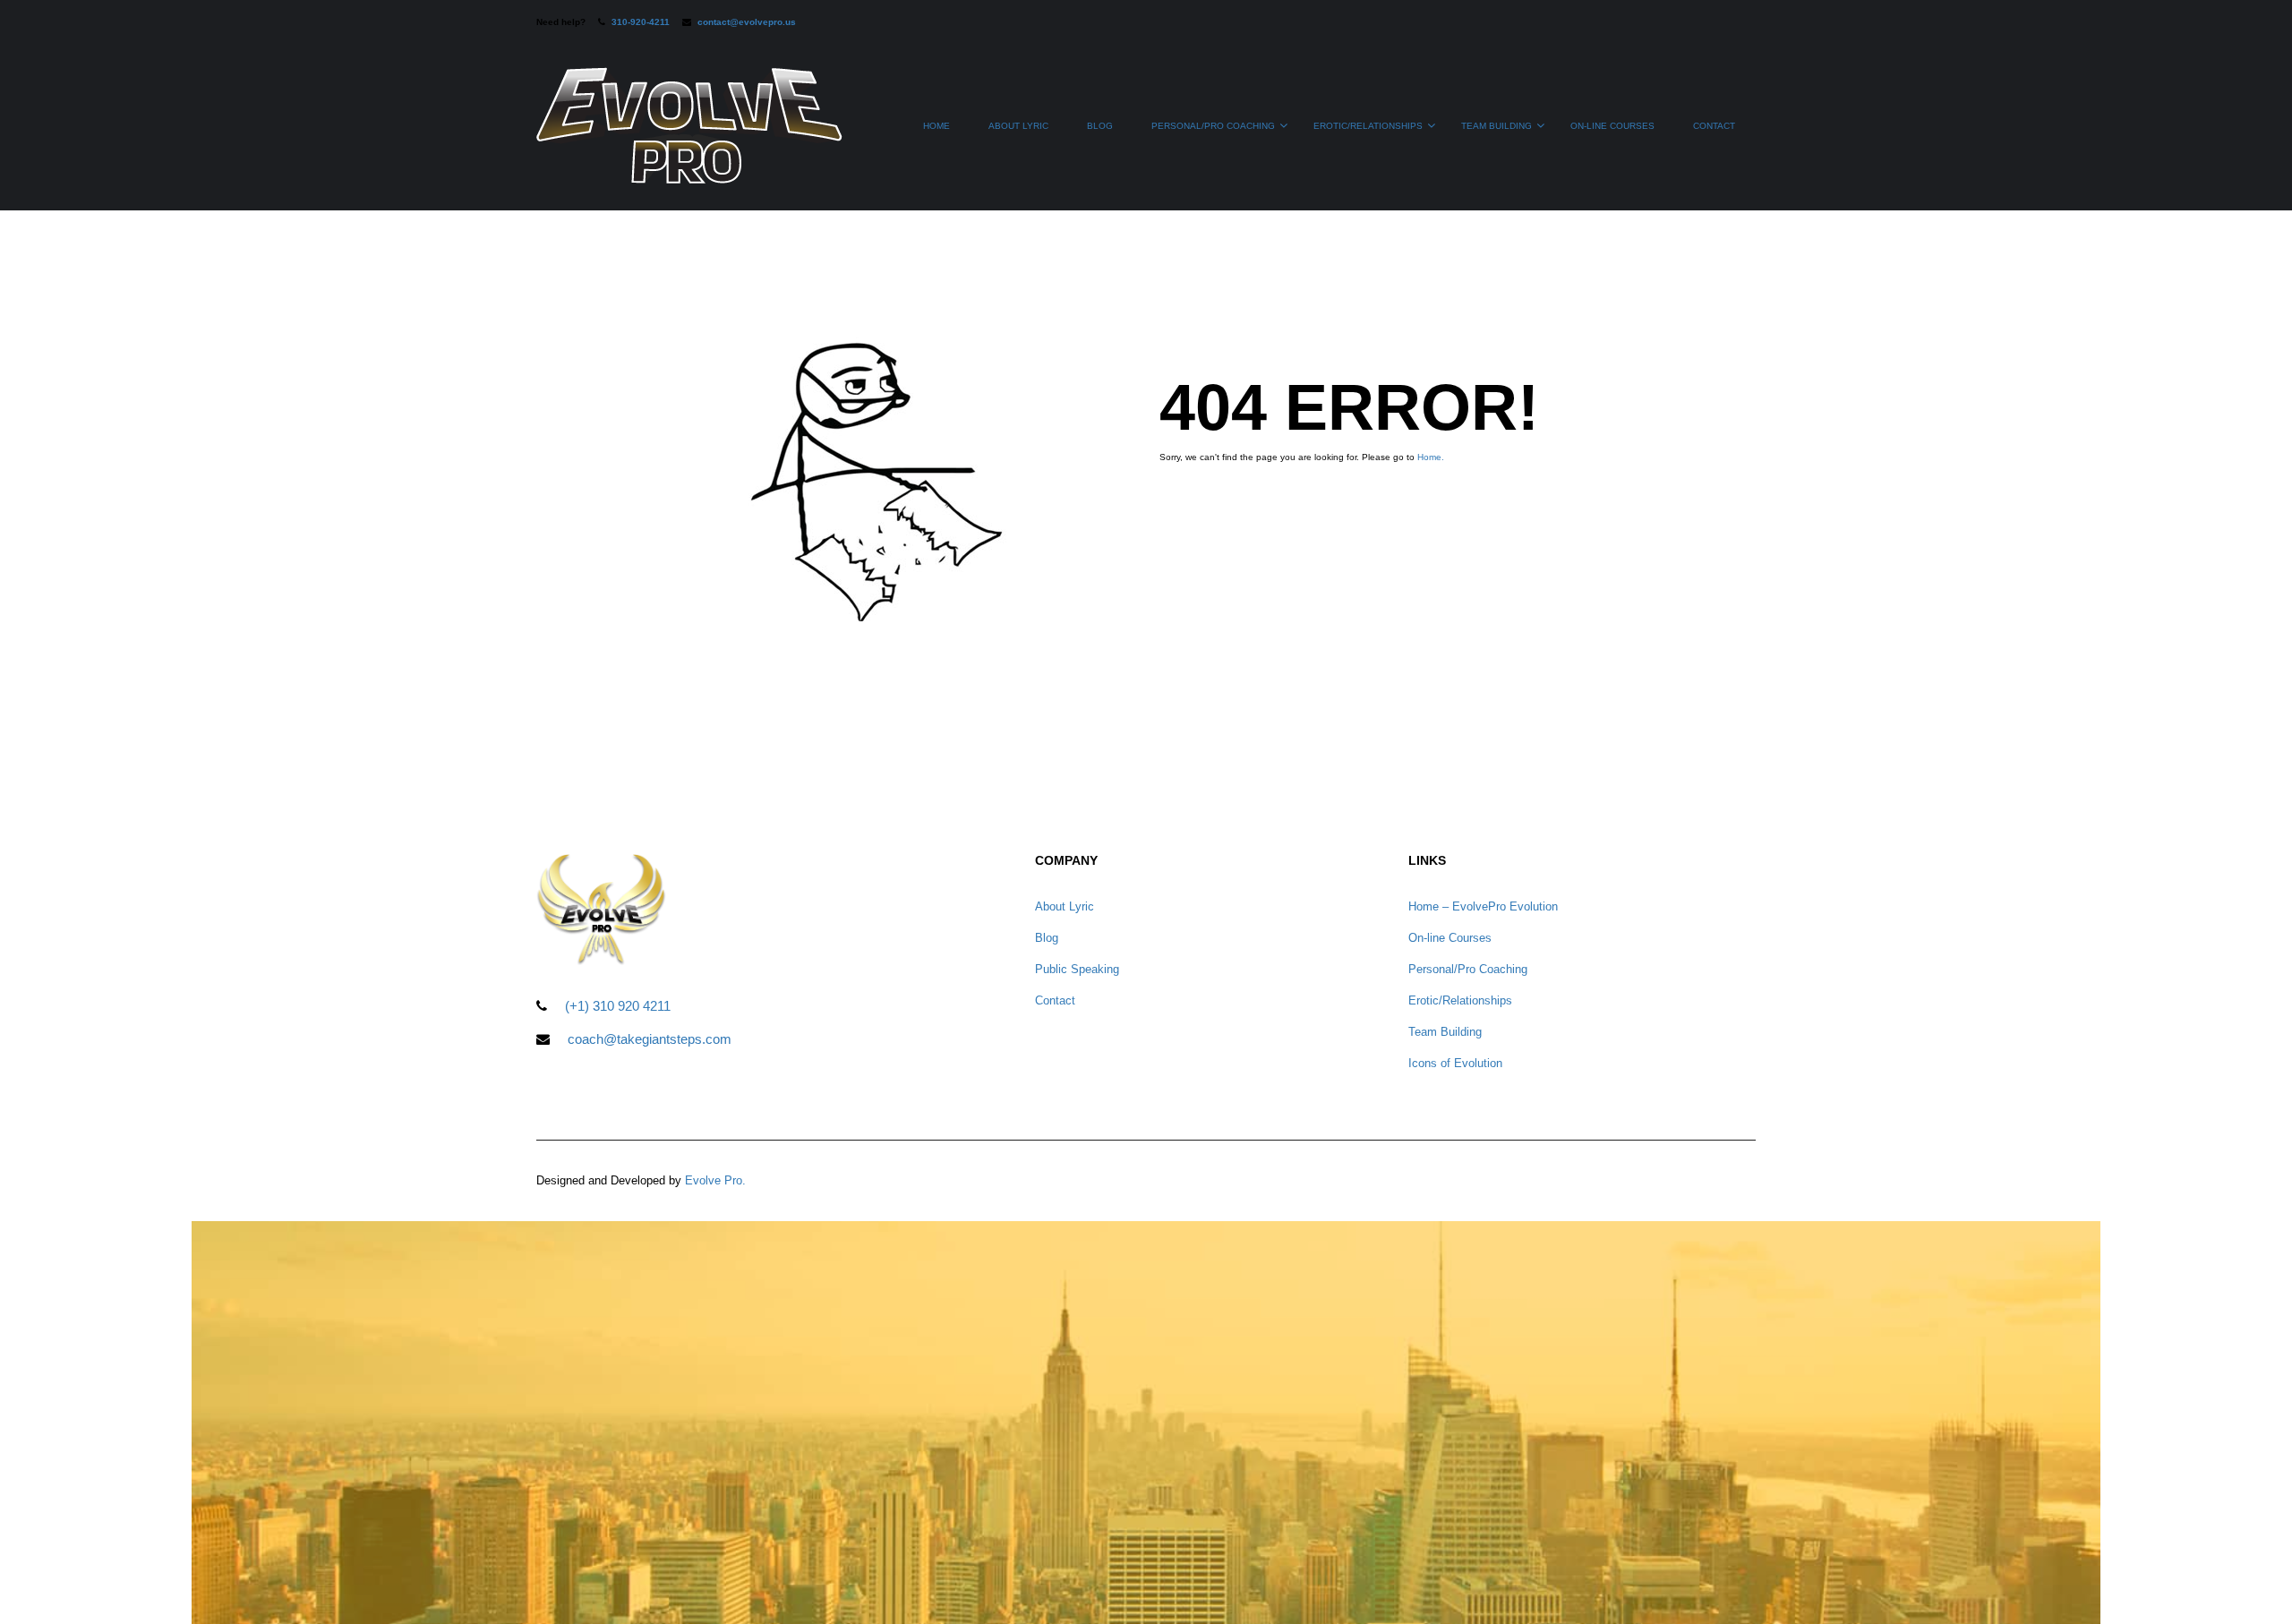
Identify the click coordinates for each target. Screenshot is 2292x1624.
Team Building (1497, 126)
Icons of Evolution (1455, 1063)
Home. (1431, 457)
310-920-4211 (641, 22)
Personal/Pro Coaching (1213, 126)
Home (936, 126)
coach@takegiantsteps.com (650, 1039)
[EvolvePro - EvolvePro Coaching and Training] (689, 134)
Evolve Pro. (715, 1180)
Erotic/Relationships (1368, 126)
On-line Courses (1612, 126)
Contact (1714, 126)
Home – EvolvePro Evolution (1483, 906)
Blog (1100, 126)
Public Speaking (1077, 969)
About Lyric (1018, 126)
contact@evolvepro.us (747, 22)
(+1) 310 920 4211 (618, 1006)
